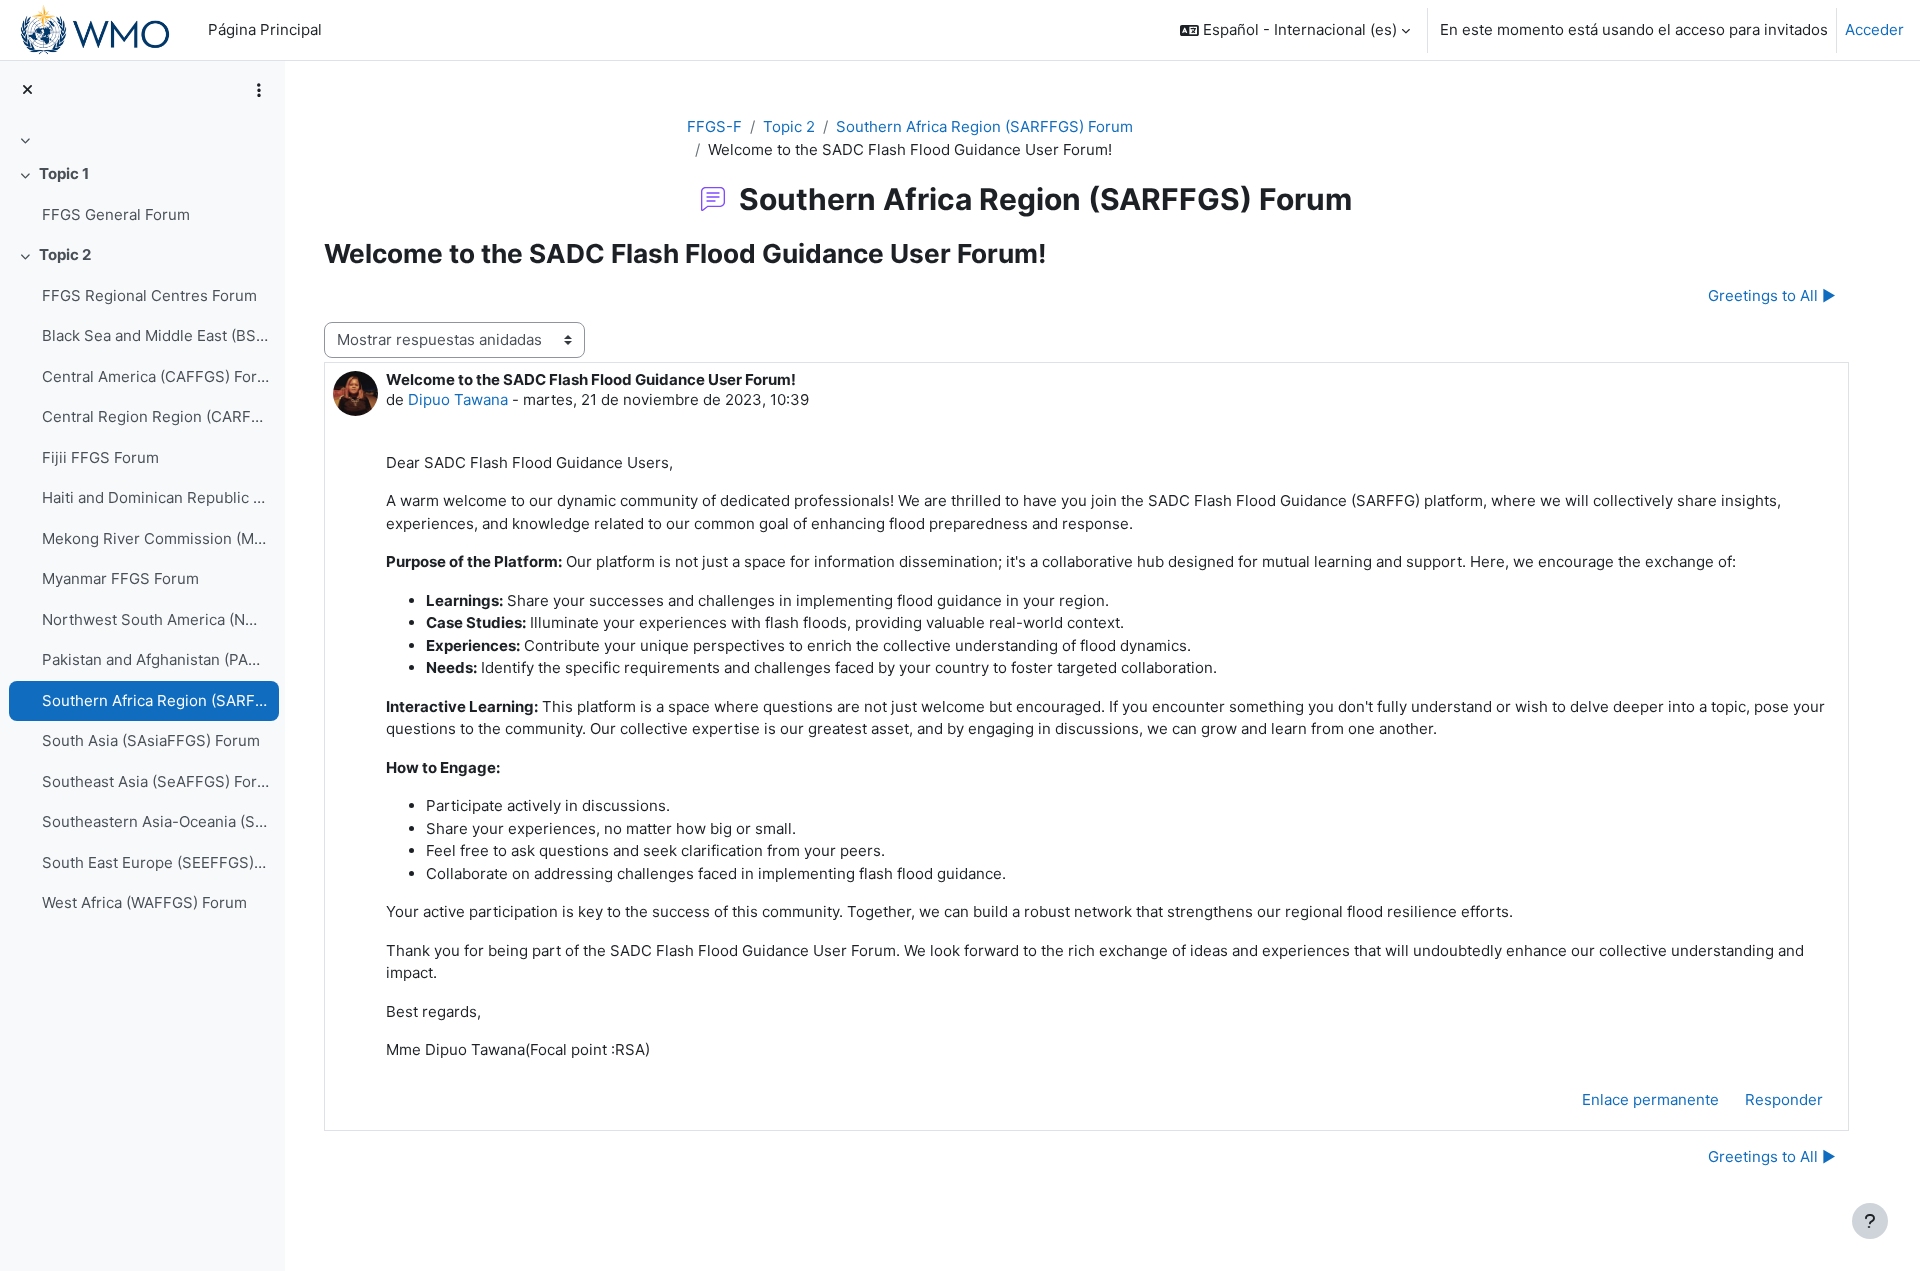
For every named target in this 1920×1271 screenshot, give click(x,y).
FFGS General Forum (116, 214)
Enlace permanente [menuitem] (1650, 1099)
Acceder (1874, 29)
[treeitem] (142, 140)
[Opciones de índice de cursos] (259, 90)
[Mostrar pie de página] (1870, 1221)
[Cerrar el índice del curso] (27, 90)
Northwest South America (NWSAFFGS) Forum (155, 619)
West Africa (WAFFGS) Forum (144, 902)
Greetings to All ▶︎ (1772, 295)
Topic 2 (65, 254)
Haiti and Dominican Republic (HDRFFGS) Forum (155, 497)
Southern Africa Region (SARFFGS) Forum (155, 700)
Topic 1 (64, 173)
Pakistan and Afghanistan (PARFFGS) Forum (155, 659)
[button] (1295, 30)
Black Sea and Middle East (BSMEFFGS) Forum (155, 335)
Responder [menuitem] (1784, 1099)
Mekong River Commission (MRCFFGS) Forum (155, 538)
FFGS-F (714, 126)
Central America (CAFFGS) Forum (155, 376)
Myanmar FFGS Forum (120, 578)
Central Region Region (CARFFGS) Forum (155, 416)
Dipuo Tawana (458, 399)
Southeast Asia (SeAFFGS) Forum (155, 781)
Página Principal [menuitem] (265, 29)
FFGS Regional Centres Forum (149, 295)
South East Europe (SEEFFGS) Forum (155, 862)
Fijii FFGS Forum (100, 457)
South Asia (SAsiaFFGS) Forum (151, 740)
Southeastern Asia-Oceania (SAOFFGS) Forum (155, 821)
